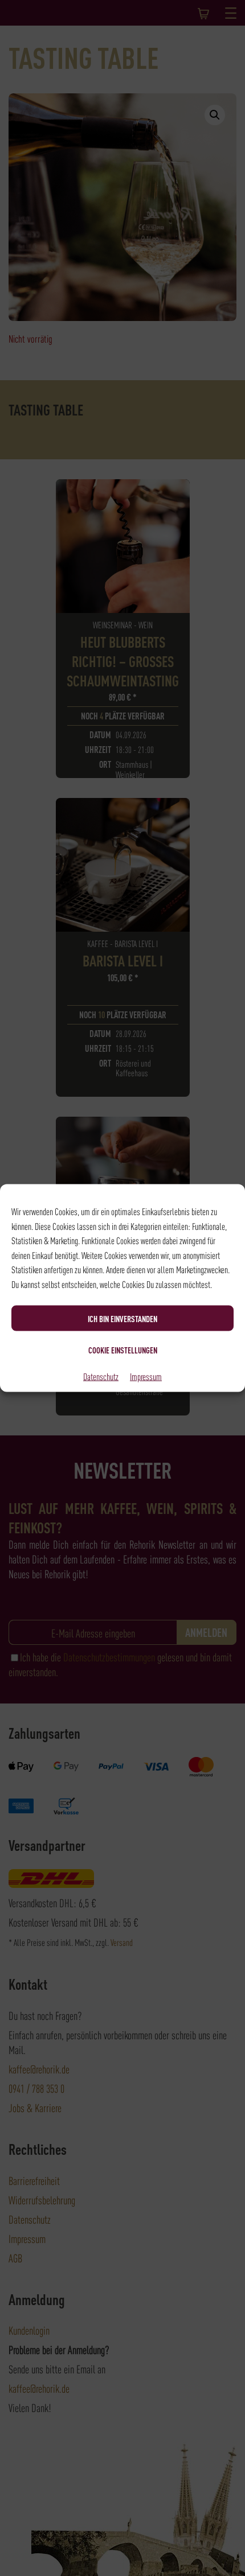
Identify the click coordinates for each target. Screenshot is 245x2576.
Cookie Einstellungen (123, 1349)
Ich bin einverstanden (122, 1318)
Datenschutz (101, 1376)
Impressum (146, 1376)
